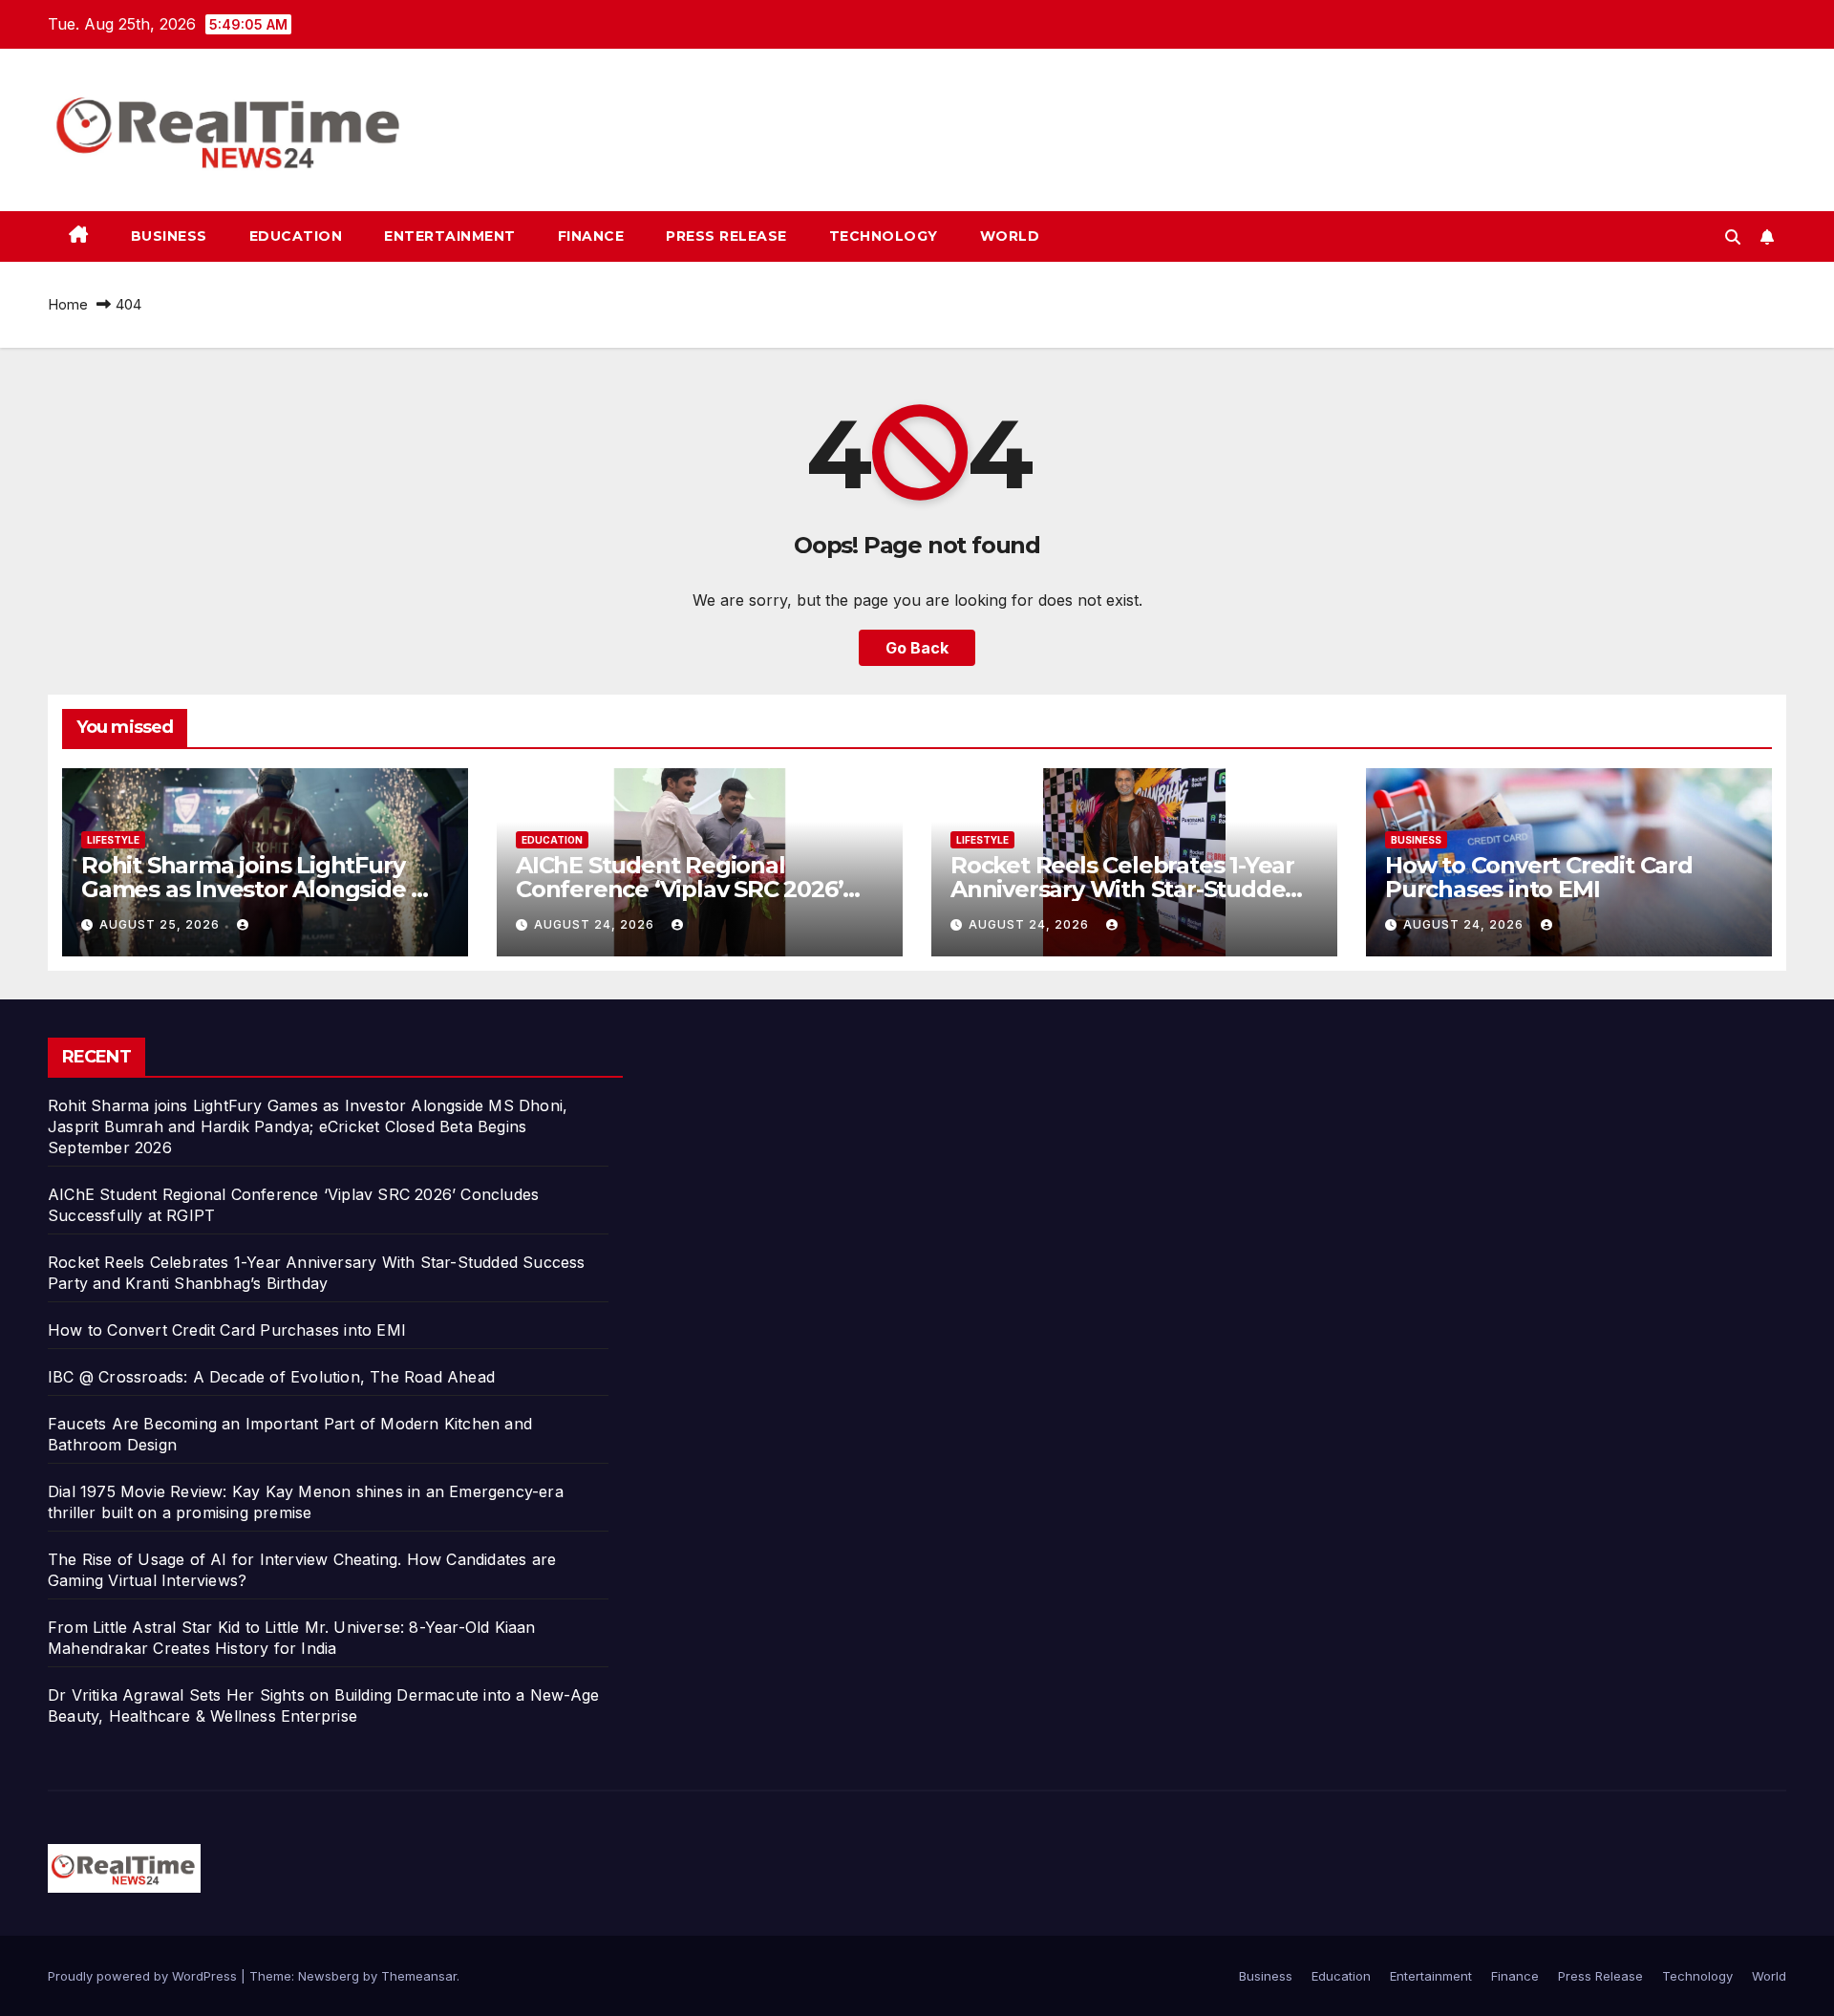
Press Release (726, 236)
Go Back (917, 648)
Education (296, 236)
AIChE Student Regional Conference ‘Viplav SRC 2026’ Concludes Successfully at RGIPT (699, 889)
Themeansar (419, 1976)
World (1010, 236)
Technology (884, 236)
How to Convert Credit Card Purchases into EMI (1539, 877)
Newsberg (329, 1976)
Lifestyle (113, 840)
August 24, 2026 (596, 924)
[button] (1733, 237)
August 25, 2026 (161, 924)
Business (169, 236)
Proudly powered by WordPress (144, 1976)
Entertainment (450, 236)
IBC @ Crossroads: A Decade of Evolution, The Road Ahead (271, 1377)
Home (68, 304)
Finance (591, 236)
